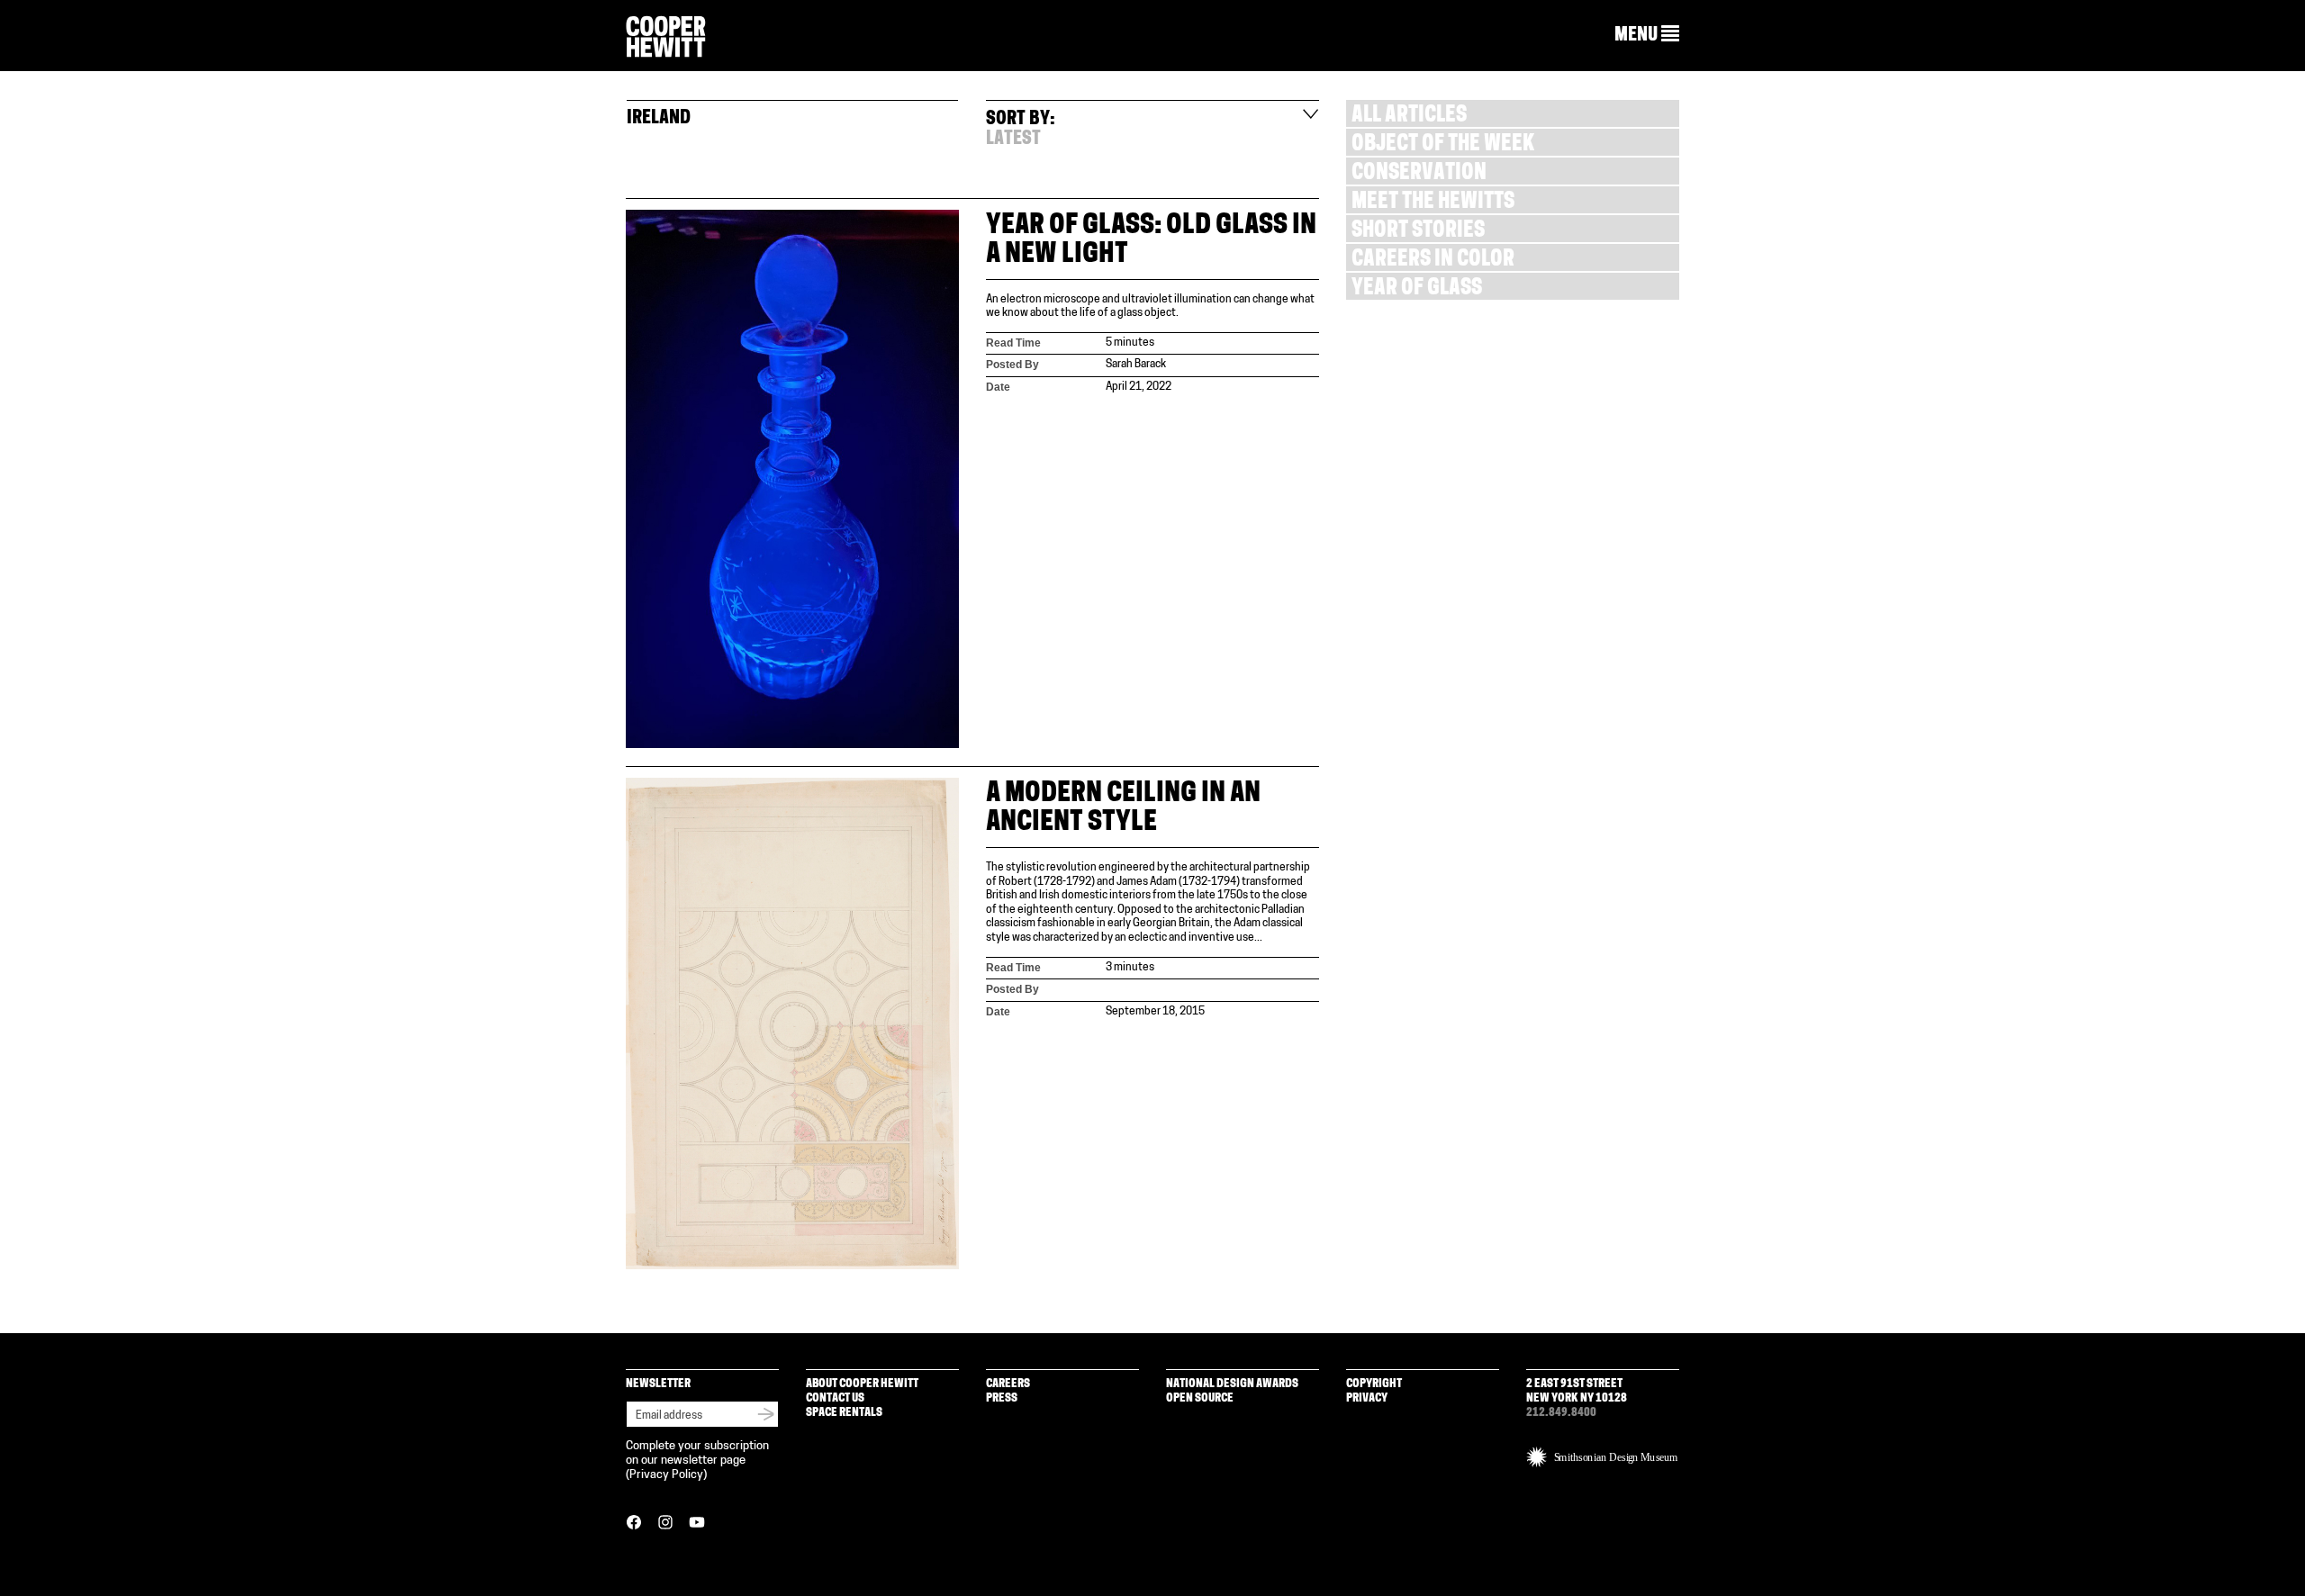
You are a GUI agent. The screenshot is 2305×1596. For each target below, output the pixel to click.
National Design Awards (1232, 1384)
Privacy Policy (666, 1475)
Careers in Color (1433, 261)
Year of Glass (1417, 289)
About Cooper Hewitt (862, 1384)
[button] (1647, 35)
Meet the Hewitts (1433, 203)
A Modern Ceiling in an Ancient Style (1123, 809)
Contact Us (835, 1398)
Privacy (1367, 1398)
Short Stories (1418, 232)
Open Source (1200, 1398)
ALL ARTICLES (1409, 117)
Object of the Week (1443, 145)
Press (1002, 1398)
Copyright (1374, 1384)
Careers (1008, 1384)
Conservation (1419, 174)
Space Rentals (844, 1413)
